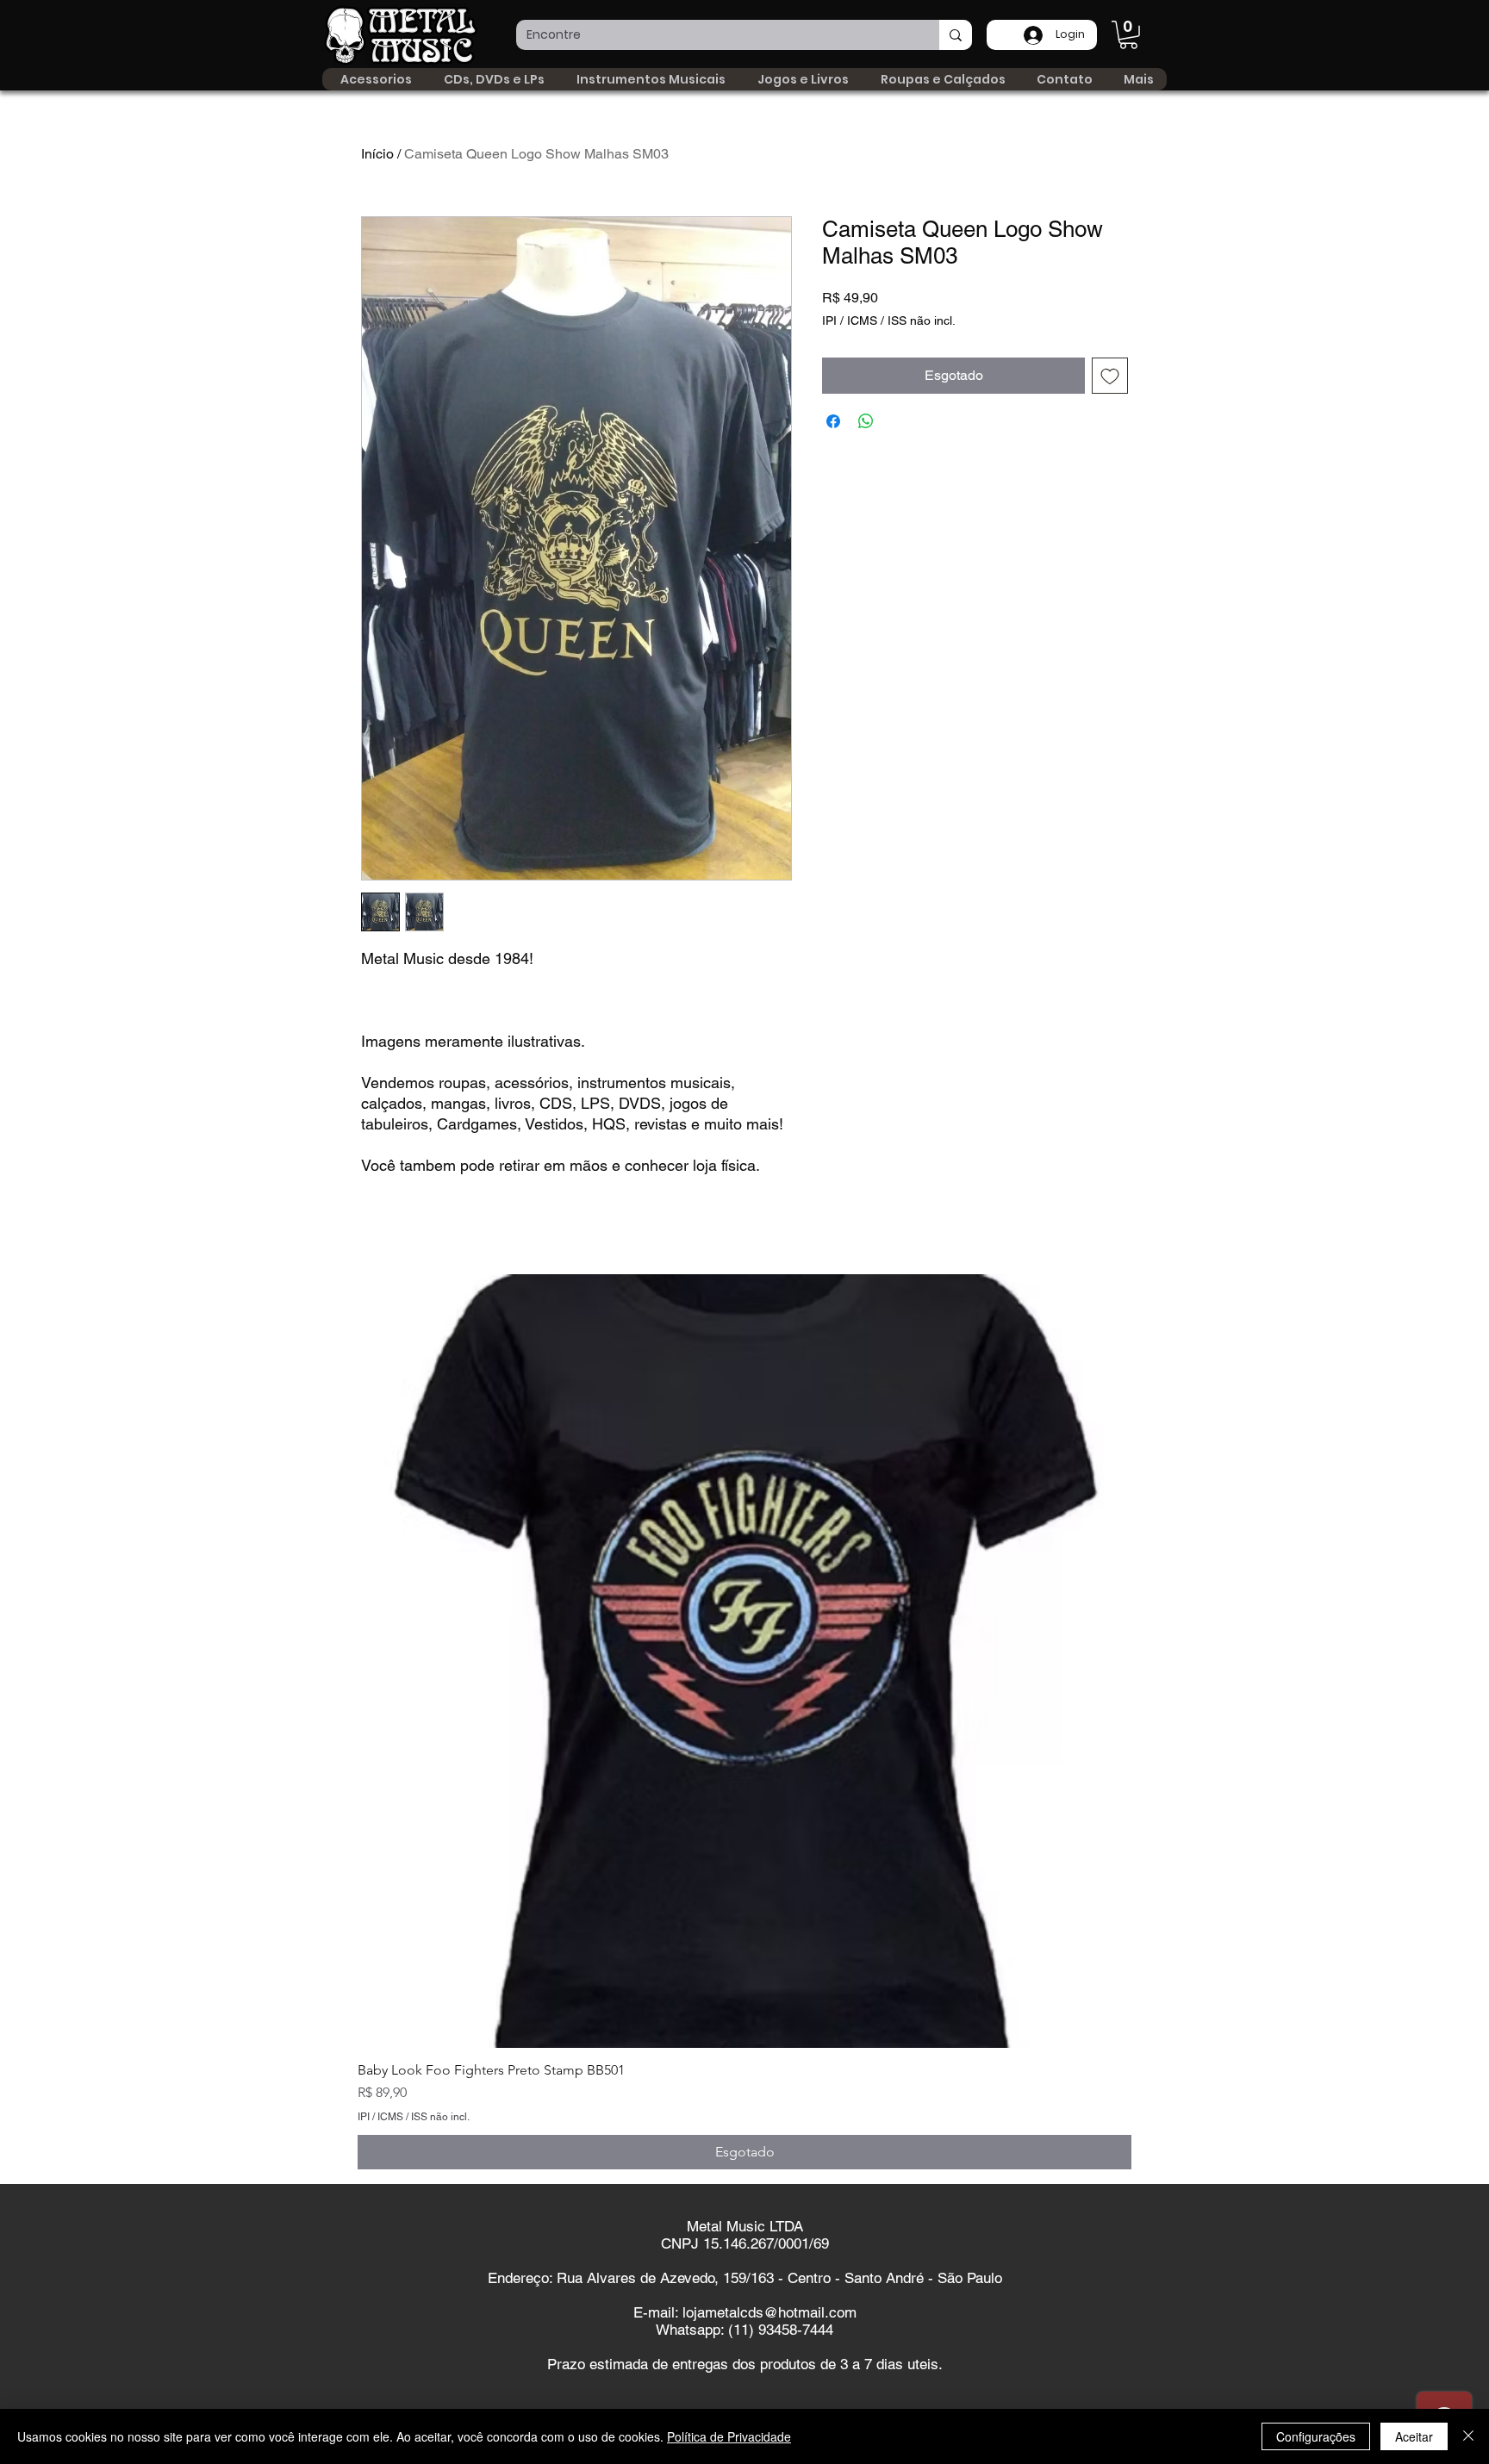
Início (377, 154)
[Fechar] (1468, 2436)
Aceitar (1414, 2436)
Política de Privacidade (729, 2436)
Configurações (1316, 2436)
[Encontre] (956, 35)
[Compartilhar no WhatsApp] (866, 421)
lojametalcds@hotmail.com (769, 2312)
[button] (1128, 35)
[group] (744, 1722)
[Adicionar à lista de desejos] (1110, 376)
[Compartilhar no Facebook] (833, 421)
